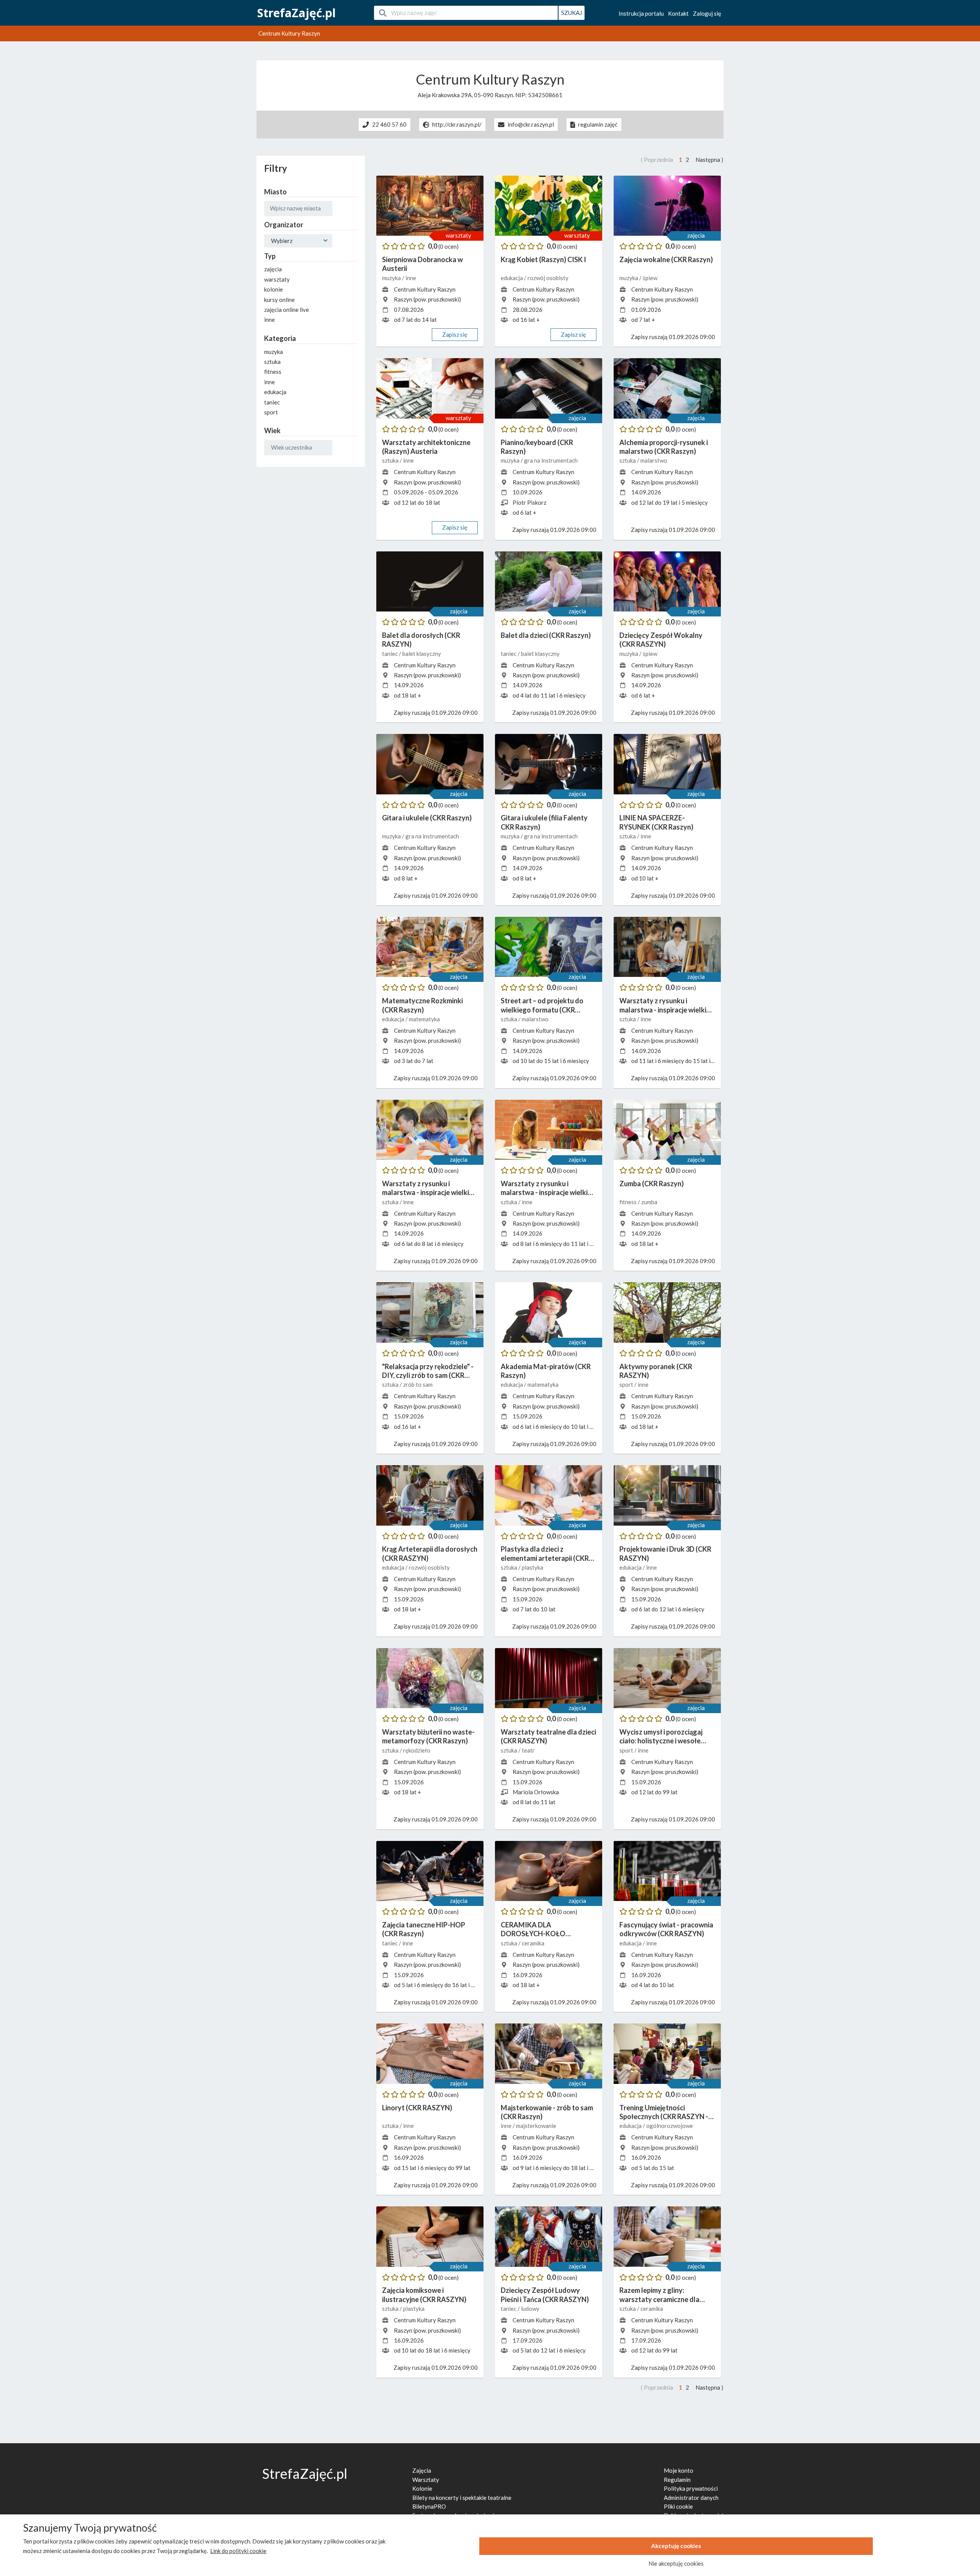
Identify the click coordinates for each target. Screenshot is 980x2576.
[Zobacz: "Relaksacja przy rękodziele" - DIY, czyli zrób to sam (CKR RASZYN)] (430, 1312)
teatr (528, 1750)
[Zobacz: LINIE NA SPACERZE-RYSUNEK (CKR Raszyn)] (667, 764)
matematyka (424, 1019)
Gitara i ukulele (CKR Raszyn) (427, 818)
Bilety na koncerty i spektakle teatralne (462, 2498)
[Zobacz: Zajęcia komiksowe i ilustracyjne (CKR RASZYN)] (430, 2237)
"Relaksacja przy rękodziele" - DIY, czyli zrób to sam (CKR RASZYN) (428, 1371)
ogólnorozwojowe (670, 2126)
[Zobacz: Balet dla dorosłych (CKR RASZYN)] (430, 582)
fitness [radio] (273, 372)
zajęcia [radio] (273, 269)
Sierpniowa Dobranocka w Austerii (422, 264)
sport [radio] (271, 412)
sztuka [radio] (272, 362)
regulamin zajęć (598, 125)
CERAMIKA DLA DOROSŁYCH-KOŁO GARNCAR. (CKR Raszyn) (539, 1930)
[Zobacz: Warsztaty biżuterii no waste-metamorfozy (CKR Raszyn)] (430, 1678)
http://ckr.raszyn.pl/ (457, 125)
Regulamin (677, 2480)
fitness (629, 1202)
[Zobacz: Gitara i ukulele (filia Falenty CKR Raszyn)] (549, 764)
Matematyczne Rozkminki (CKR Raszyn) (422, 1005)
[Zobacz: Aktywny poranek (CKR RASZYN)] (667, 1312)
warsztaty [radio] (277, 279)
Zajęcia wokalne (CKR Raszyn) (666, 259)
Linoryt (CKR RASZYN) (417, 2108)
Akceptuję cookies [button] (676, 2546)
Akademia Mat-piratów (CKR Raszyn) (546, 1371)
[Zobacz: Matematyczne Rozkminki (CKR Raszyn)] (430, 947)
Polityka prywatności (691, 2488)
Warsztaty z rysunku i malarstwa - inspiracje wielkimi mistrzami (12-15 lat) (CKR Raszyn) (666, 1005)
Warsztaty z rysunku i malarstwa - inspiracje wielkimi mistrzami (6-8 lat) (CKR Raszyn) (429, 1188)
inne (411, 278)
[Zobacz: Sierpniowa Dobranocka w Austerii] (430, 206)
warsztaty (458, 235)
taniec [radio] (272, 402)
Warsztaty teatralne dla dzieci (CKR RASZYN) (548, 1736)
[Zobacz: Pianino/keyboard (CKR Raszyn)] (549, 388)
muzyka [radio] (274, 352)
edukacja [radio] (275, 392)
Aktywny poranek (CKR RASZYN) (656, 1371)
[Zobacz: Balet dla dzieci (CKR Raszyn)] (549, 582)
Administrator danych (691, 2498)
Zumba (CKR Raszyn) (652, 1184)
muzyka (392, 278)
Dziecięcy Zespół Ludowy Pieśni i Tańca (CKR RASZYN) (545, 2295)
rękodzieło (417, 1750)
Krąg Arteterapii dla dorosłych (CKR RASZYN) (430, 1553)
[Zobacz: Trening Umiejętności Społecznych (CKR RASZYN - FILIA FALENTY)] (667, 2054)
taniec (390, 654)
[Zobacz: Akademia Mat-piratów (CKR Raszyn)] (549, 1312)
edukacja (512, 278)
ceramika (533, 1943)
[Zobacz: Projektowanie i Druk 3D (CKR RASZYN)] (667, 1495)
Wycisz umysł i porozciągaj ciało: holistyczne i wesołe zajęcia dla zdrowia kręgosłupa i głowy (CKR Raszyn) (661, 1737)
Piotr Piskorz (529, 502)
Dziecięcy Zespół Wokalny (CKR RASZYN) (661, 640)
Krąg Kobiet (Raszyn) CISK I (543, 259)
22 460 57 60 (389, 125)
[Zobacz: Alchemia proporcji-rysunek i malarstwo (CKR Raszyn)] (667, 388)
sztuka (391, 460)
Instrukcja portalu (641, 13)
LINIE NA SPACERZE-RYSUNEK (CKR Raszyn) (656, 822)
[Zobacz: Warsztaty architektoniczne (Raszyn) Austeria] (430, 388)
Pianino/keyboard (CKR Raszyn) (537, 447)
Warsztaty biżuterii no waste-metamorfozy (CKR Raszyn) (428, 1736)
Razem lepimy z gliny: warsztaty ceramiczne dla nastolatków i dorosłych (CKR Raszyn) (666, 2295)
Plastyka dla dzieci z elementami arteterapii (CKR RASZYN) (545, 1554)
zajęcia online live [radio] (287, 310)
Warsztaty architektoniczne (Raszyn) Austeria (426, 447)
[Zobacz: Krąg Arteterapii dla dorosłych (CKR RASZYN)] (430, 1495)
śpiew (650, 278)
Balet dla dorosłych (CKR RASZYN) (421, 640)
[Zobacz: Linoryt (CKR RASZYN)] (430, 2054)
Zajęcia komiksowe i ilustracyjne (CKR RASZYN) (424, 2295)
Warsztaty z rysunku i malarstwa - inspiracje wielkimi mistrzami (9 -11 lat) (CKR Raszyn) (548, 1188)
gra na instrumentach (551, 460)
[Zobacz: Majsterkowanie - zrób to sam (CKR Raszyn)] (549, 2054)
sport (627, 1384)
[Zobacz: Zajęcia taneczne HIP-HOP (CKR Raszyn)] (430, 1871)
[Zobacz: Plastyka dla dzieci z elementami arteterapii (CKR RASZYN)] (549, 1495)
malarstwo (654, 460)
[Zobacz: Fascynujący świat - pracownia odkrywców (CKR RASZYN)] (667, 1871)
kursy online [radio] (279, 300)
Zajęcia (422, 2470)
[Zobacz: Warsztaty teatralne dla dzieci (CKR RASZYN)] (549, 1678)
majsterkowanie (536, 2126)
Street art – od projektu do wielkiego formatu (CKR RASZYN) (542, 1005)
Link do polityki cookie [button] (238, 2551)
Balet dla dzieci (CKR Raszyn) (546, 635)
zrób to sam (418, 1384)
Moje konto (679, 2470)
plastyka (532, 1567)
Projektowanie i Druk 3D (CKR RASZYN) (665, 1553)
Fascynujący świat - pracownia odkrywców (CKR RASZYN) (666, 1929)
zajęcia (696, 235)
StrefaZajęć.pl (296, 13)
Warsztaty (426, 2480)
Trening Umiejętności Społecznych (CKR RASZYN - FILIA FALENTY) (664, 2112)
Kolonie (422, 2488)
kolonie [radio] (274, 289)
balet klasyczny (422, 654)
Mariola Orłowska (536, 1792)
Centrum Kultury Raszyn (425, 289)
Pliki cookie (678, 2506)
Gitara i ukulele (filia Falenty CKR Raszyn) (544, 822)
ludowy (530, 2309)
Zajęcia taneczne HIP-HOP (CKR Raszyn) (424, 1929)
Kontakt (678, 13)
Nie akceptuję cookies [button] (676, 2563)
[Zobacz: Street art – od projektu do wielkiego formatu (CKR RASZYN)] (549, 947)
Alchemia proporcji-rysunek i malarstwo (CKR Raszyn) (664, 447)
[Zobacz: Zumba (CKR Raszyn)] (667, 1130)
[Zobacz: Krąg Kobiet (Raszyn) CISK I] (549, 206)
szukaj (572, 13)
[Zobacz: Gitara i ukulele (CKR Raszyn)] (430, 764)
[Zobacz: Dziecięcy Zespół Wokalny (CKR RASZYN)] (667, 582)
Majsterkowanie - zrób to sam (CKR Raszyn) (547, 2112)
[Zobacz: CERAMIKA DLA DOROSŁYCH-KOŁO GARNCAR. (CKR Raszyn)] (549, 1871)
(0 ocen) (448, 246)
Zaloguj (707, 13)
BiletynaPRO (429, 2506)
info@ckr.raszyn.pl (531, 125)
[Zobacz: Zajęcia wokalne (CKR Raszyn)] (667, 206)
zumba (649, 1202)
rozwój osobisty (548, 278)
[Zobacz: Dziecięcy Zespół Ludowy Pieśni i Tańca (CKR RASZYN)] (549, 2237)
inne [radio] (269, 320)
